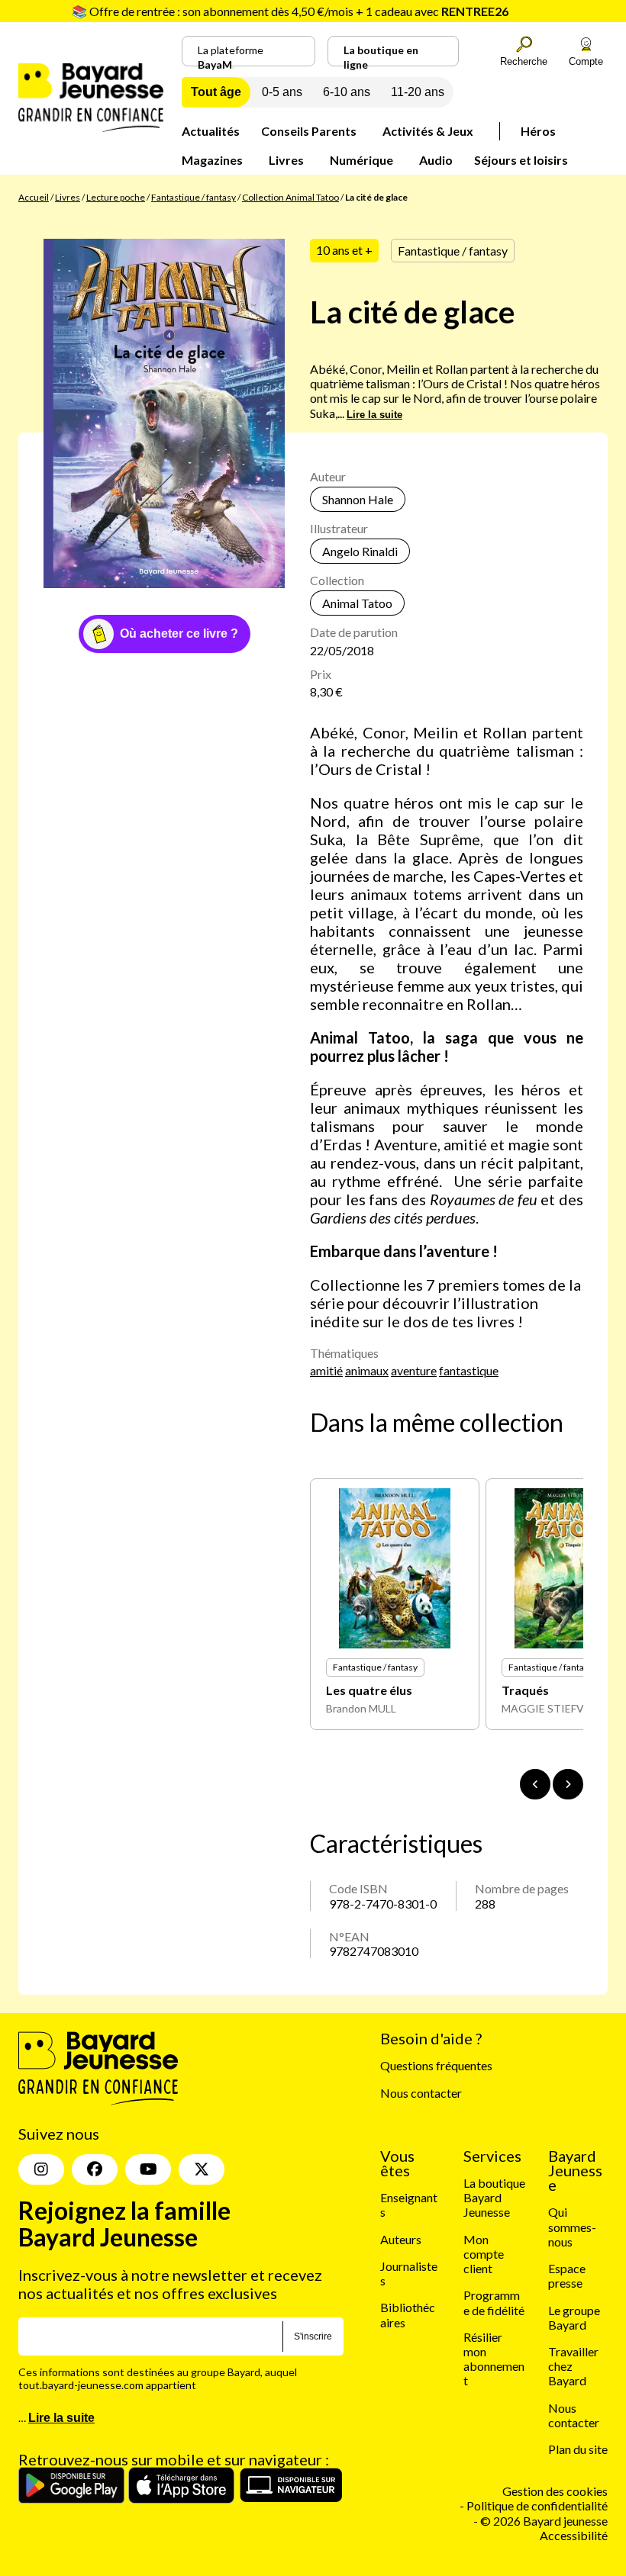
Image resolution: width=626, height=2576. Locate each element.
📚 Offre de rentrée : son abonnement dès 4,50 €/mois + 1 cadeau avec (290, 11)
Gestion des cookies (555, 2491)
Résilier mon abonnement (494, 2359)
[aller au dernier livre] (535, 1784)
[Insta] (41, 2169)
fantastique (469, 1370)
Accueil (34, 197)
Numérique (361, 160)
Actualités (211, 131)
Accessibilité (574, 2535)
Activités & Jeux (428, 131)
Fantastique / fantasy (194, 197)
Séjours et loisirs (521, 160)
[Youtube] (148, 2169)
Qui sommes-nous (572, 2226)
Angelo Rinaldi (360, 551)
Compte (586, 61)
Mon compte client (484, 2254)
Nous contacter (421, 2093)
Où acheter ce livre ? (179, 634)
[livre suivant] (568, 1784)
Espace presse (567, 2275)
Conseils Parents (309, 131)
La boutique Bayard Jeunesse (494, 2197)
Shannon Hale (358, 499)
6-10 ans (347, 92)
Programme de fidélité (494, 2302)
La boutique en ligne (381, 55)
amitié (326, 1370)
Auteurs (401, 2239)
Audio (436, 160)
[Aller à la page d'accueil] (91, 127)
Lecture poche (116, 197)
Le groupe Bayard (574, 2317)
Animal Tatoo (357, 603)
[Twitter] (202, 2169)
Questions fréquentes (436, 2065)
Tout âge (216, 92)
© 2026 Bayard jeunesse (544, 2521)
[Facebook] (95, 2169)
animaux (367, 1370)
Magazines (212, 160)
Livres (286, 160)
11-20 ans (418, 92)
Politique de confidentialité (537, 2505)
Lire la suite (374, 415)
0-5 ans (282, 92)
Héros (538, 131)
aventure (414, 1370)
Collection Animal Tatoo (290, 197)
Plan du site (578, 2449)
